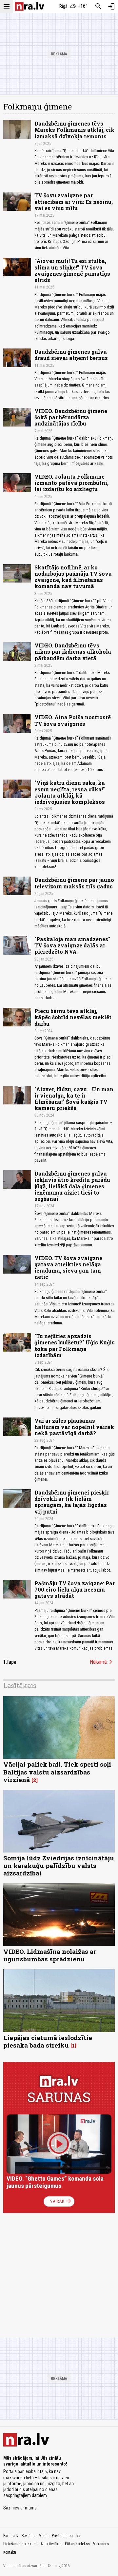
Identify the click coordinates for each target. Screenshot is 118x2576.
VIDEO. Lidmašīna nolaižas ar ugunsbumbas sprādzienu (50, 1955)
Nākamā (102, 1662)
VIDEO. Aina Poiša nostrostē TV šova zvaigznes (73, 720)
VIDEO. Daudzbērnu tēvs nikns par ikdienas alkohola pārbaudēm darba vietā (73, 652)
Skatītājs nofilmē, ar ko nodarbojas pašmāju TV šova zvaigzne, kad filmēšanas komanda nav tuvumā (73, 577)
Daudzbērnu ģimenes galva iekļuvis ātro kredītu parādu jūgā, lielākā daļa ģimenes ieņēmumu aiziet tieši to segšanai (72, 1186)
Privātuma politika (66, 2536)
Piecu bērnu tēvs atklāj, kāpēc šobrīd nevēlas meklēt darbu (73, 1017)
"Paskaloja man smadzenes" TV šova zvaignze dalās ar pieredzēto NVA (72, 945)
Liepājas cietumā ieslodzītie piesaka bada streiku (48, 2041)
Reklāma (29, 2536)
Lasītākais (20, 1685)
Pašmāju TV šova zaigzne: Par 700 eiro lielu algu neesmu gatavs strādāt (75, 1589)
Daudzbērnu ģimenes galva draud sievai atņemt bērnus (71, 355)
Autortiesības (51, 2544)
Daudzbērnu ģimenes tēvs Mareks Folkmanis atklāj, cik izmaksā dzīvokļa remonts (74, 130)
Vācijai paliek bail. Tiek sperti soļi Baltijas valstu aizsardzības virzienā (57, 1772)
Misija (44, 2536)
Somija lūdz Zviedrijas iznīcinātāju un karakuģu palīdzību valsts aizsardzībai (59, 1865)
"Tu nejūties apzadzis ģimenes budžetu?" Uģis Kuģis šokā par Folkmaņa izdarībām (75, 1346)
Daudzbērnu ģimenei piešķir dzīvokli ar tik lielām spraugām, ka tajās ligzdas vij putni (72, 1502)
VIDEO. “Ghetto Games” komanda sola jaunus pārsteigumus (55, 2182)
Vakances (101, 2544)
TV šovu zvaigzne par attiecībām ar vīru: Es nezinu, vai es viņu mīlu (74, 201)
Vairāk (61, 2201)
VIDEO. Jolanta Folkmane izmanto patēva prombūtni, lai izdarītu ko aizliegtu (71, 483)
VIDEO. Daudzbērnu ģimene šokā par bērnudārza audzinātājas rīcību (71, 417)
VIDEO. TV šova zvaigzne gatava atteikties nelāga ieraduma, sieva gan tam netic (68, 1268)
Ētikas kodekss (77, 2544)
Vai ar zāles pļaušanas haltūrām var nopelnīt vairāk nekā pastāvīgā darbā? (74, 1427)
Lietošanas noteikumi (20, 2544)
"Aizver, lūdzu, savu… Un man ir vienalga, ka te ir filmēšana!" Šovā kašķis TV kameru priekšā (74, 1099)
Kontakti (10, 2552)
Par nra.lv (11, 2536)
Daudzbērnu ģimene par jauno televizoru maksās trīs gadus (74, 883)
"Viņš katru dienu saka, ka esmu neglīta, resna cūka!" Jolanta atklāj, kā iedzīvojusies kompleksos (70, 792)
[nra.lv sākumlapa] (29, 6)
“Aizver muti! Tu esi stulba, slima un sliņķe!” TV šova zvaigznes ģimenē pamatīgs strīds (72, 270)
